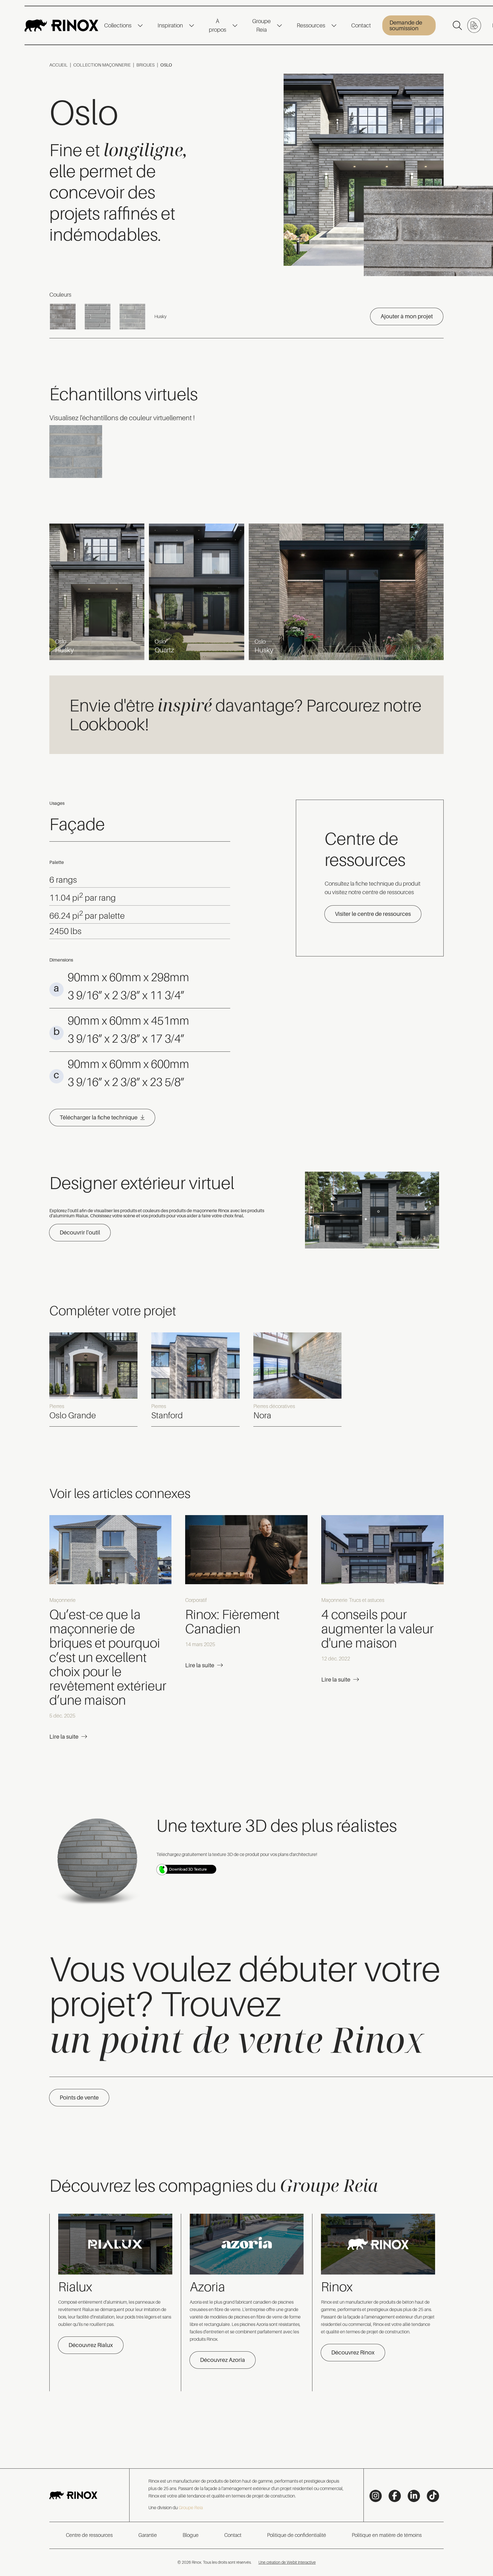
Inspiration (170, 25)
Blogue (191, 2535)
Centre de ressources (89, 2535)
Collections (118, 25)
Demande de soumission (406, 25)
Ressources (311, 25)
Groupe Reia (261, 25)
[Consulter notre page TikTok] (433, 2496)
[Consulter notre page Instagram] (376, 2496)
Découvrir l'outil (80, 1232)
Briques (146, 65)
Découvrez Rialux (91, 2345)
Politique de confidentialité (297, 2535)
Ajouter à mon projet (407, 316)
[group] (94, 1380)
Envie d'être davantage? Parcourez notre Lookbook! (245, 714)
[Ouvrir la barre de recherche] (457, 25)
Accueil (58, 65)
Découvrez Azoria (223, 2360)
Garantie (148, 2535)
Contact (361, 25)
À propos (218, 25)
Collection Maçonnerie (102, 65)
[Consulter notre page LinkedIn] (414, 2496)
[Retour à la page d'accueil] (61, 25)
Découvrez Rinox (353, 2352)
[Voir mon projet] (474, 25)
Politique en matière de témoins (387, 2535)
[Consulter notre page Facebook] (395, 2496)
